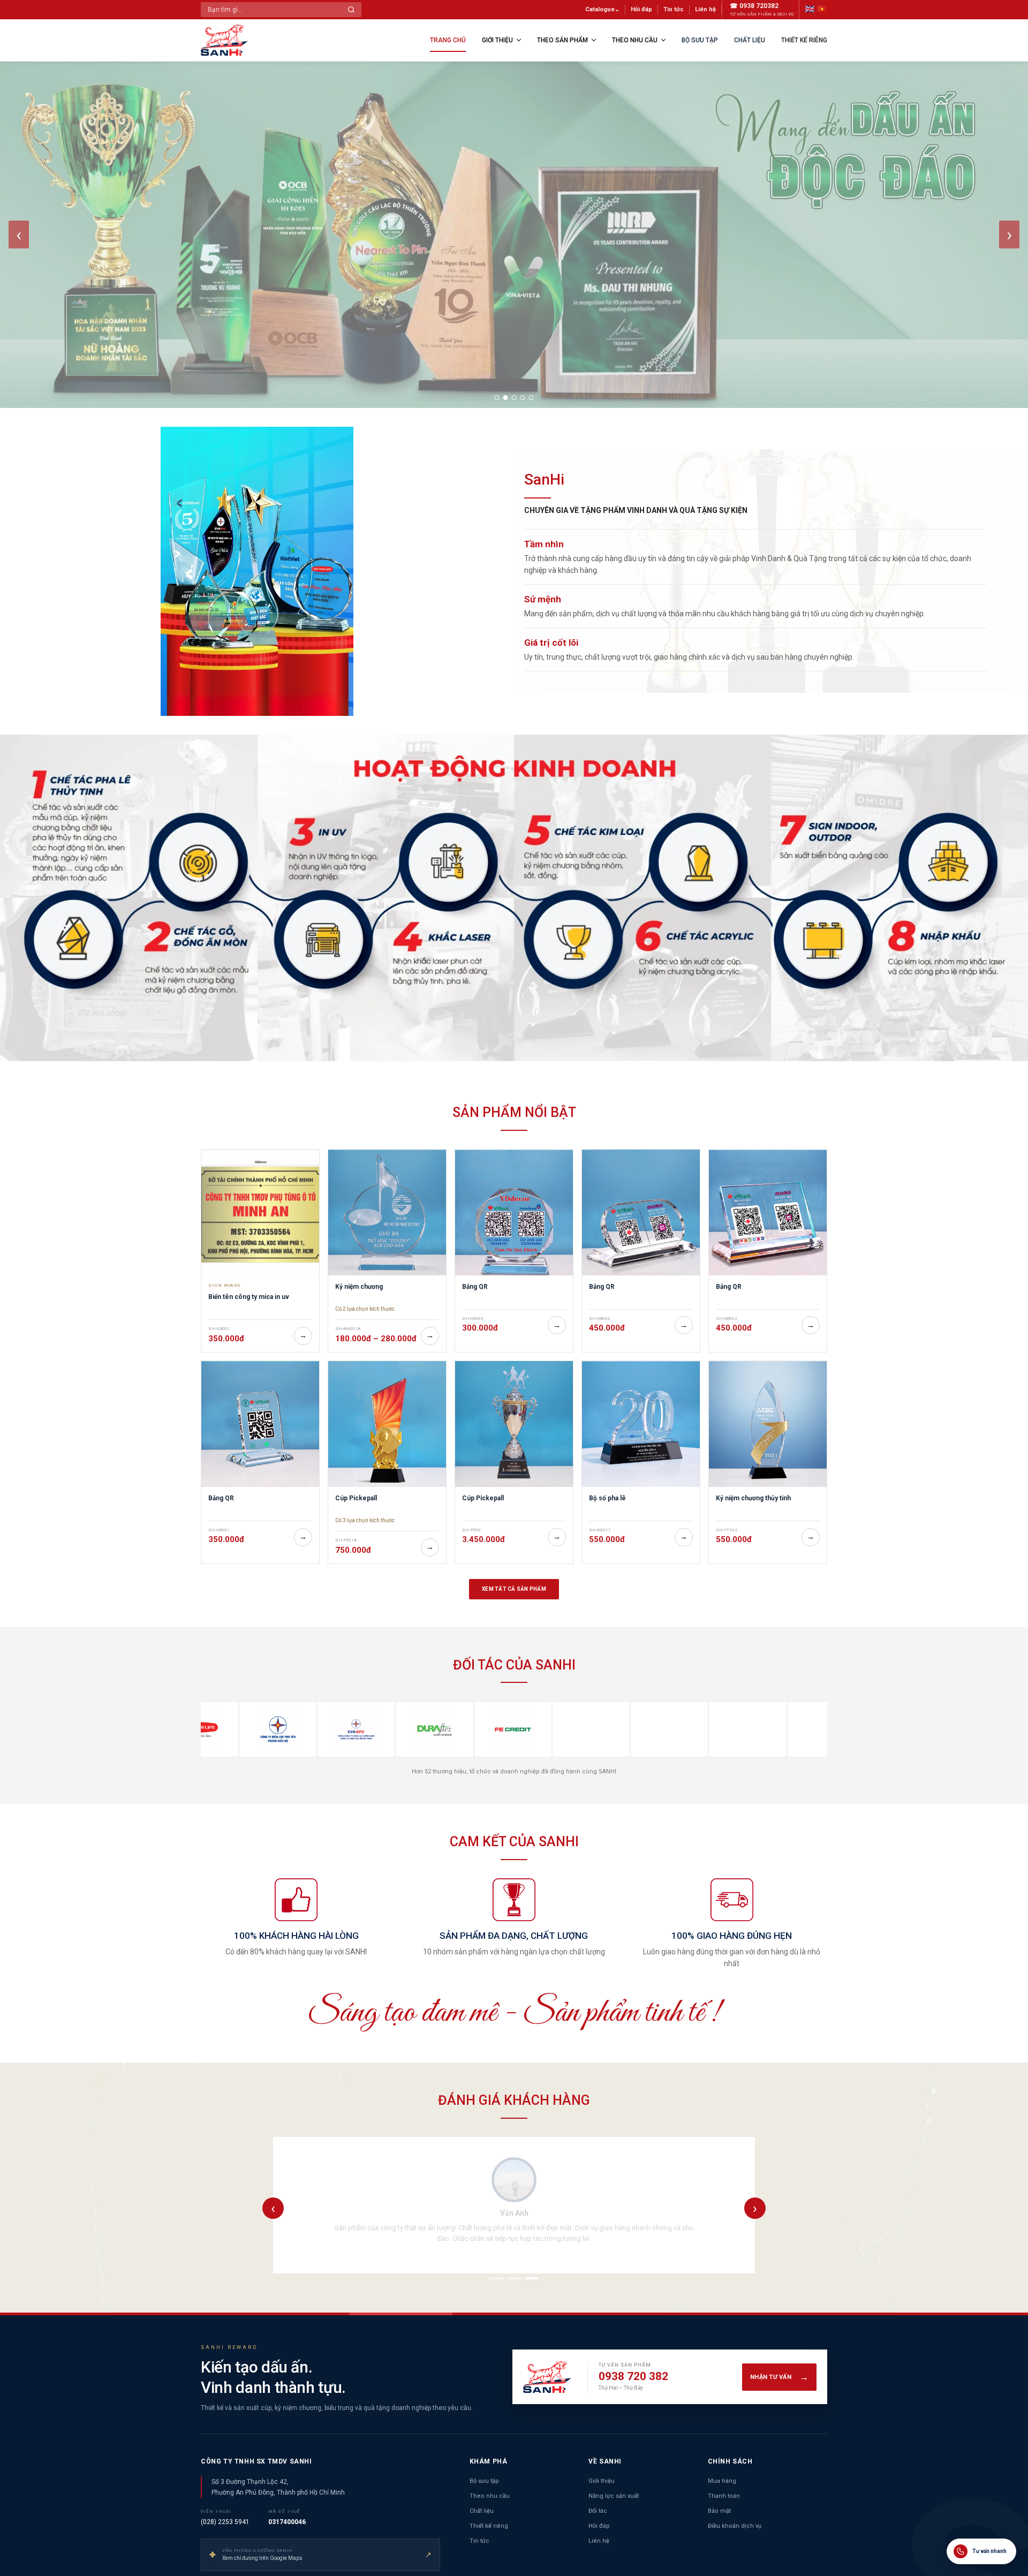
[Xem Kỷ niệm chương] (387, 1213)
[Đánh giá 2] (514, 2278)
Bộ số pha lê (607, 1498)
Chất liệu (750, 40)
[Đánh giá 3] (532, 2278)
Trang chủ (448, 40)
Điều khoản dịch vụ (735, 2526)
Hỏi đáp (641, 9)
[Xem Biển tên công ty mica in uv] (260, 1213)
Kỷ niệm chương (359, 1287)
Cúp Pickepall (356, 1498)
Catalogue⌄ (602, 9)
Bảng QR (475, 1287)
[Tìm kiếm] (351, 10)
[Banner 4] (523, 398)
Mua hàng (722, 2481)
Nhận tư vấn (779, 2377)
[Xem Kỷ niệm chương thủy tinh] (768, 1424)
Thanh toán (724, 2496)
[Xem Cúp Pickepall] (387, 1424)
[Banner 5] (531, 398)
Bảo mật (719, 2511)
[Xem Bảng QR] (514, 1213)
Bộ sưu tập (700, 40)
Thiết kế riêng (804, 40)
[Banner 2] (506, 398)
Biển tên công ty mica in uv (249, 1297)
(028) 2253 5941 (225, 2522)
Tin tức (674, 9)
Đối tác (598, 2511)
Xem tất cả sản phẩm (514, 1589)
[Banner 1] (497, 398)
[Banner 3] (514, 398)
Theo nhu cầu (635, 40)
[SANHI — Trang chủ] (225, 40)
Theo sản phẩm (562, 40)
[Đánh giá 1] (496, 2278)
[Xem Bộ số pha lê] (641, 1424)
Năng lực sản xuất (614, 2496)
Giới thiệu (497, 40)
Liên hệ (705, 9)
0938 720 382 (633, 2376)
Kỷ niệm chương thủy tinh (753, 1498)
